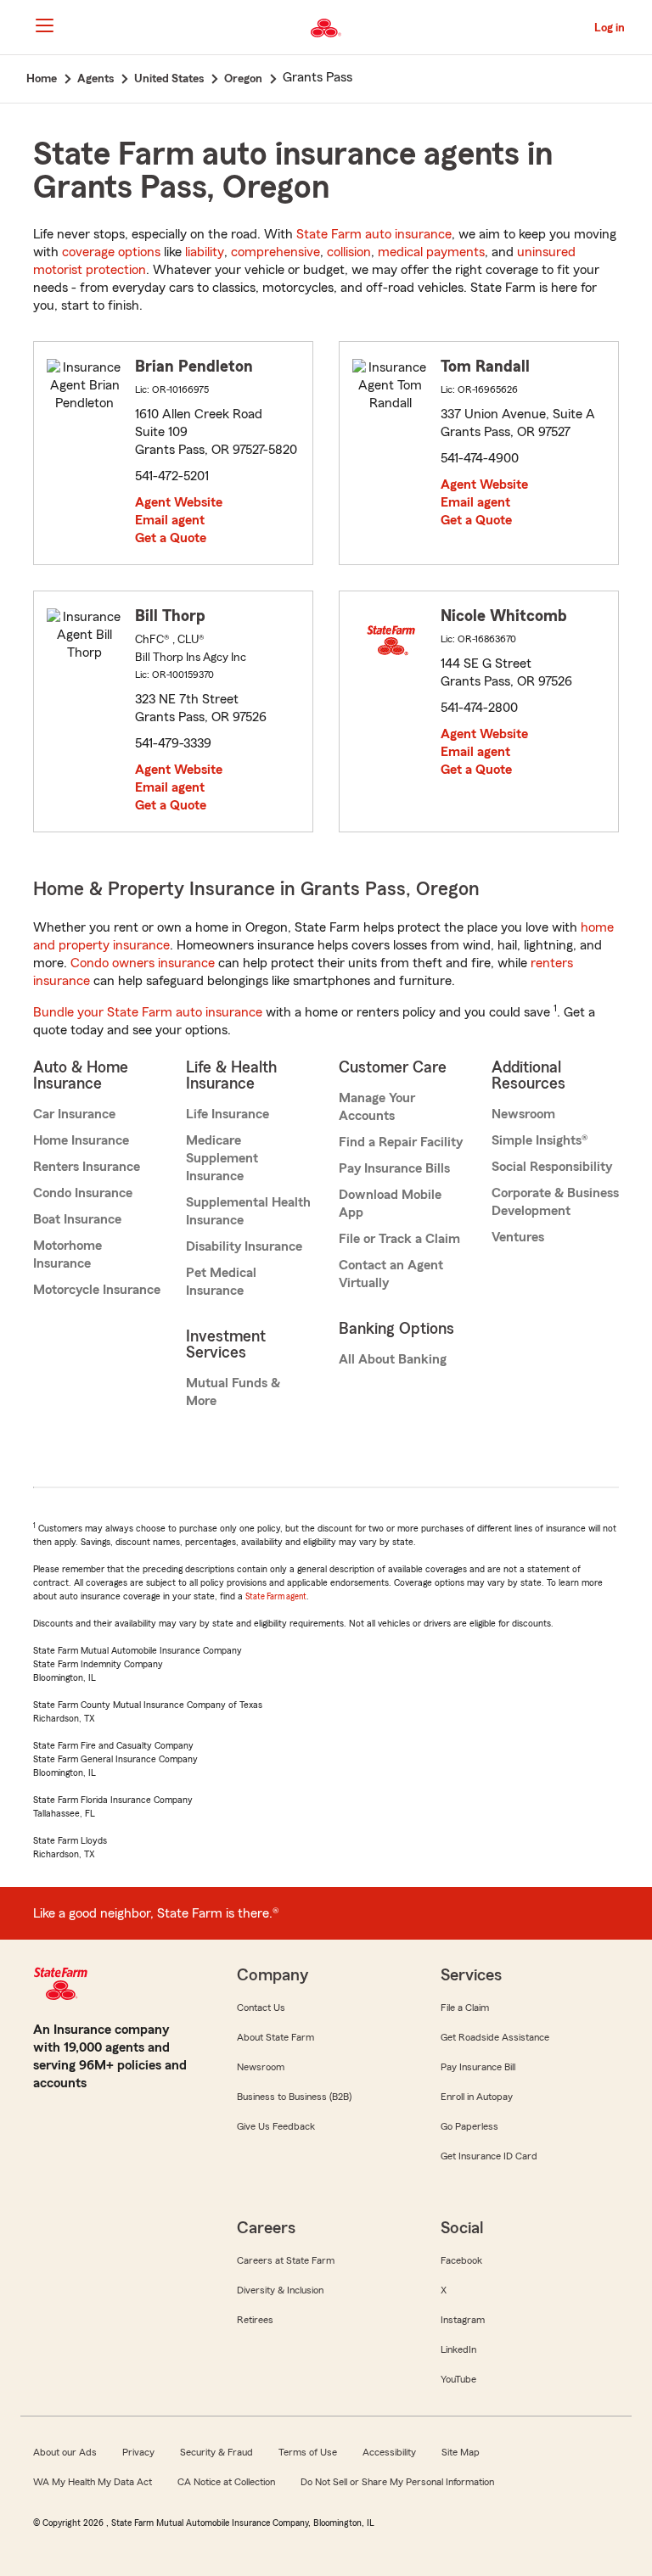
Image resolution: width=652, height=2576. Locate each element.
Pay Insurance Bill (478, 2067)
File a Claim (465, 2008)
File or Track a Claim (399, 1239)
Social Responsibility (552, 1167)
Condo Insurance (83, 1193)
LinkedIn (458, 2349)
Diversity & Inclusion (280, 2290)
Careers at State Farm (286, 2260)
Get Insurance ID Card (489, 2156)
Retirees (255, 2320)
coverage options (111, 252)
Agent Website (179, 502)
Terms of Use (308, 2452)
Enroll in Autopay (477, 2097)
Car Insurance (74, 1114)
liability (205, 252)
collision (349, 252)
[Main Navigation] (44, 25)
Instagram (463, 2320)
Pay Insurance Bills (394, 1168)
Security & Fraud (216, 2452)
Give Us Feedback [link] (276, 2126)
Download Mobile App (390, 1204)
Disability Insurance (244, 1246)
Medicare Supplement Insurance (222, 1158)
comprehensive (275, 252)
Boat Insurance (77, 1219)
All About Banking (393, 1359)
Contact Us (261, 2008)
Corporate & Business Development (555, 1202)
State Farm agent (276, 1596)
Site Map (461, 2452)
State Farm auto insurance (374, 234)
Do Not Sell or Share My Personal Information (397, 2482)
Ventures (518, 1237)
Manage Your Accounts (377, 1107)
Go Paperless (469, 2126)
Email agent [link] (170, 520)
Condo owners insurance (143, 963)
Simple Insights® (540, 1140)
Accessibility (389, 2452)
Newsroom (523, 1114)
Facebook (461, 2260)
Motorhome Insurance (67, 1254)
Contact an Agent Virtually (391, 1274)
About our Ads (65, 2452)
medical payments (431, 252)
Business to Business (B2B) (294, 2097)
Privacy (138, 2452)
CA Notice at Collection (226, 2482)
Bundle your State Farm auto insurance (148, 1012)
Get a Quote (171, 538)
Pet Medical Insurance (221, 1282)
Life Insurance (228, 1114)
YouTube (458, 2379)
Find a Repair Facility (401, 1142)
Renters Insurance (87, 1167)
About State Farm (275, 2037)
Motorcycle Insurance (97, 1290)
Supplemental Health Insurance (248, 1211)
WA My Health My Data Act (93, 2482)
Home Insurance (81, 1140)
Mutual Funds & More (233, 1392)
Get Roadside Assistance (495, 2037)
